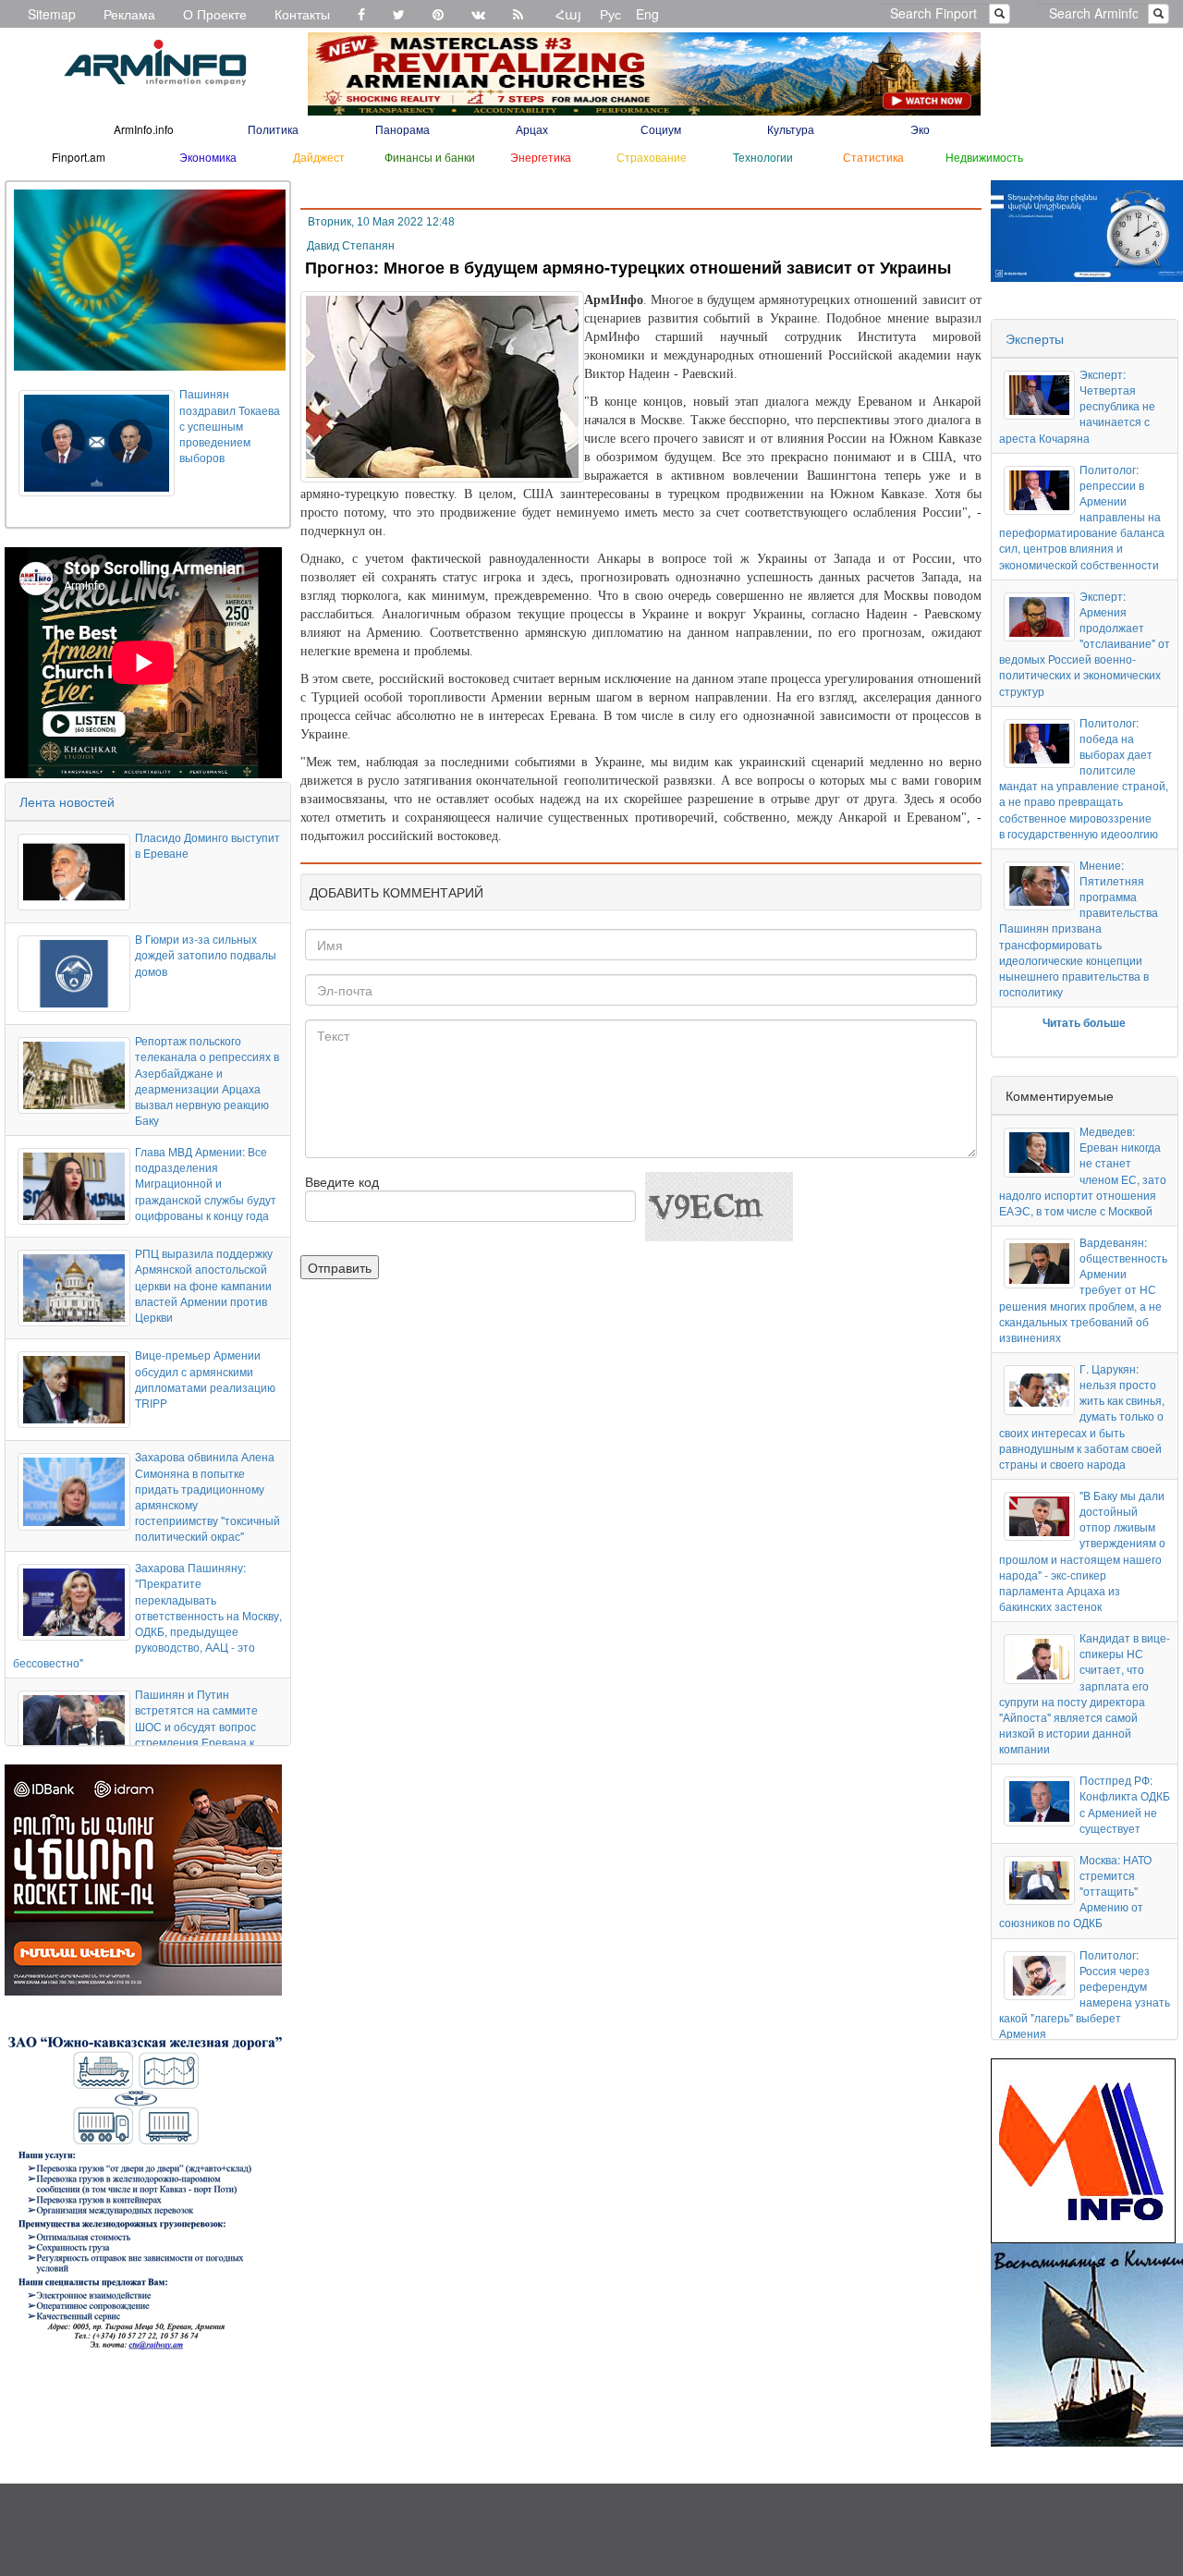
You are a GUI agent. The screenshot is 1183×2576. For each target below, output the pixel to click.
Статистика (873, 157)
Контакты (302, 14)
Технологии (763, 157)
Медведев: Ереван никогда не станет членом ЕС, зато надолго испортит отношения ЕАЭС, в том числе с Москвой (1083, 1171)
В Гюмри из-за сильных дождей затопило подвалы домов (206, 954)
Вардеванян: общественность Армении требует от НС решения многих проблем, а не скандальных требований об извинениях (1083, 1289)
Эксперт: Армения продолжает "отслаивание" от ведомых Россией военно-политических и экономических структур (1085, 643)
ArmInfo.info (144, 129)
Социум (661, 129)
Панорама (402, 129)
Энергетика (541, 157)
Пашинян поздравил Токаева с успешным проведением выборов (230, 425)
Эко (920, 129)
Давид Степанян (351, 246)
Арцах (532, 129)
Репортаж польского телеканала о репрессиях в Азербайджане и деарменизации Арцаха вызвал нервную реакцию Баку (207, 1080)
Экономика (208, 157)
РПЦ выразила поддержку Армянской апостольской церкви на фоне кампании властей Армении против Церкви (204, 1285)
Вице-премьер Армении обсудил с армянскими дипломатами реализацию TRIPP (205, 1378)
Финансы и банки (430, 157)
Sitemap (52, 14)
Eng (647, 14)
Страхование (652, 157)
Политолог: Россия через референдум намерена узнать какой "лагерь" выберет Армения (1085, 1994)
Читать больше (1084, 1022)
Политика (273, 129)
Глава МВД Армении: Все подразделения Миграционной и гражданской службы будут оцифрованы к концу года (206, 1183)
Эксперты (1035, 338)
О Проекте (215, 14)
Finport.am (79, 157)
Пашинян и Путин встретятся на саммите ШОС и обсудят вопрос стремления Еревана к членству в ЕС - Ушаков (196, 1726)
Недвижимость (984, 157)
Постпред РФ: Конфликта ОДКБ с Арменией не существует (1125, 1803)
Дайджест (319, 157)
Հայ (568, 14)
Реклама (129, 14)
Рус (610, 14)
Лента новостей (67, 801)
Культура (791, 129)
